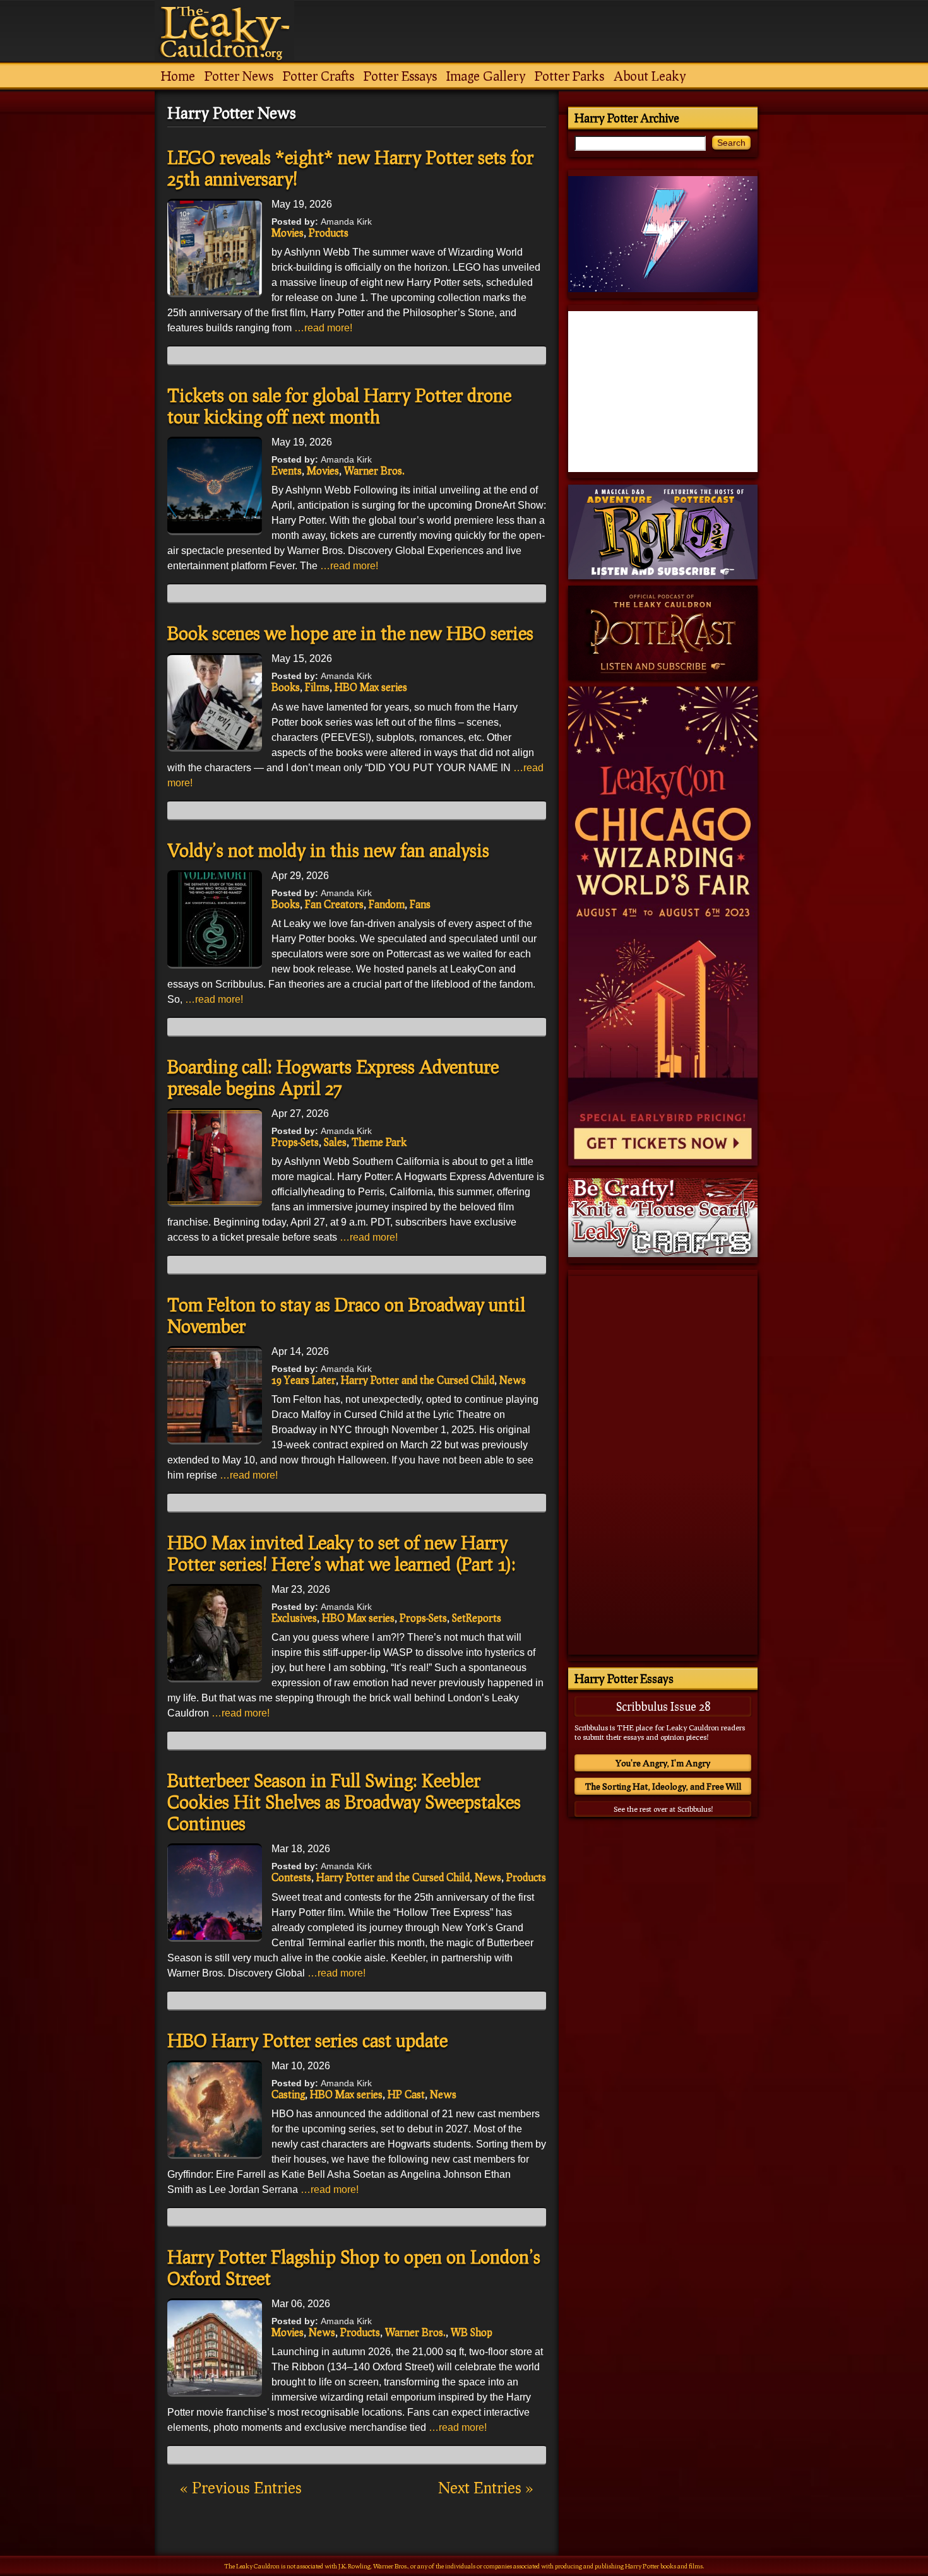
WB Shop (472, 2332)
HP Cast (406, 2094)
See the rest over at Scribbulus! (663, 1809)
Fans (420, 904)
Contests (291, 1877)
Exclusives (294, 1618)
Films (317, 687)
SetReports (477, 1618)
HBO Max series (371, 687)
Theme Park (379, 1142)
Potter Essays (400, 76)
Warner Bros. (374, 470)
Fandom (387, 904)
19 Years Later (304, 1380)
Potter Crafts (318, 76)
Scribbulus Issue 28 (663, 1706)
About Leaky (650, 76)
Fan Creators (334, 904)
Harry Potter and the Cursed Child (418, 1380)
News (513, 1380)
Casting (288, 2094)
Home (178, 76)
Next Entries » (486, 2487)
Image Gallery (486, 76)
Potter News (239, 76)
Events (287, 470)
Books (286, 687)
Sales (335, 1142)
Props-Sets (295, 1142)
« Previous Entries (241, 2487)
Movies (288, 233)
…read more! (323, 328)
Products (329, 233)
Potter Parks (569, 76)
